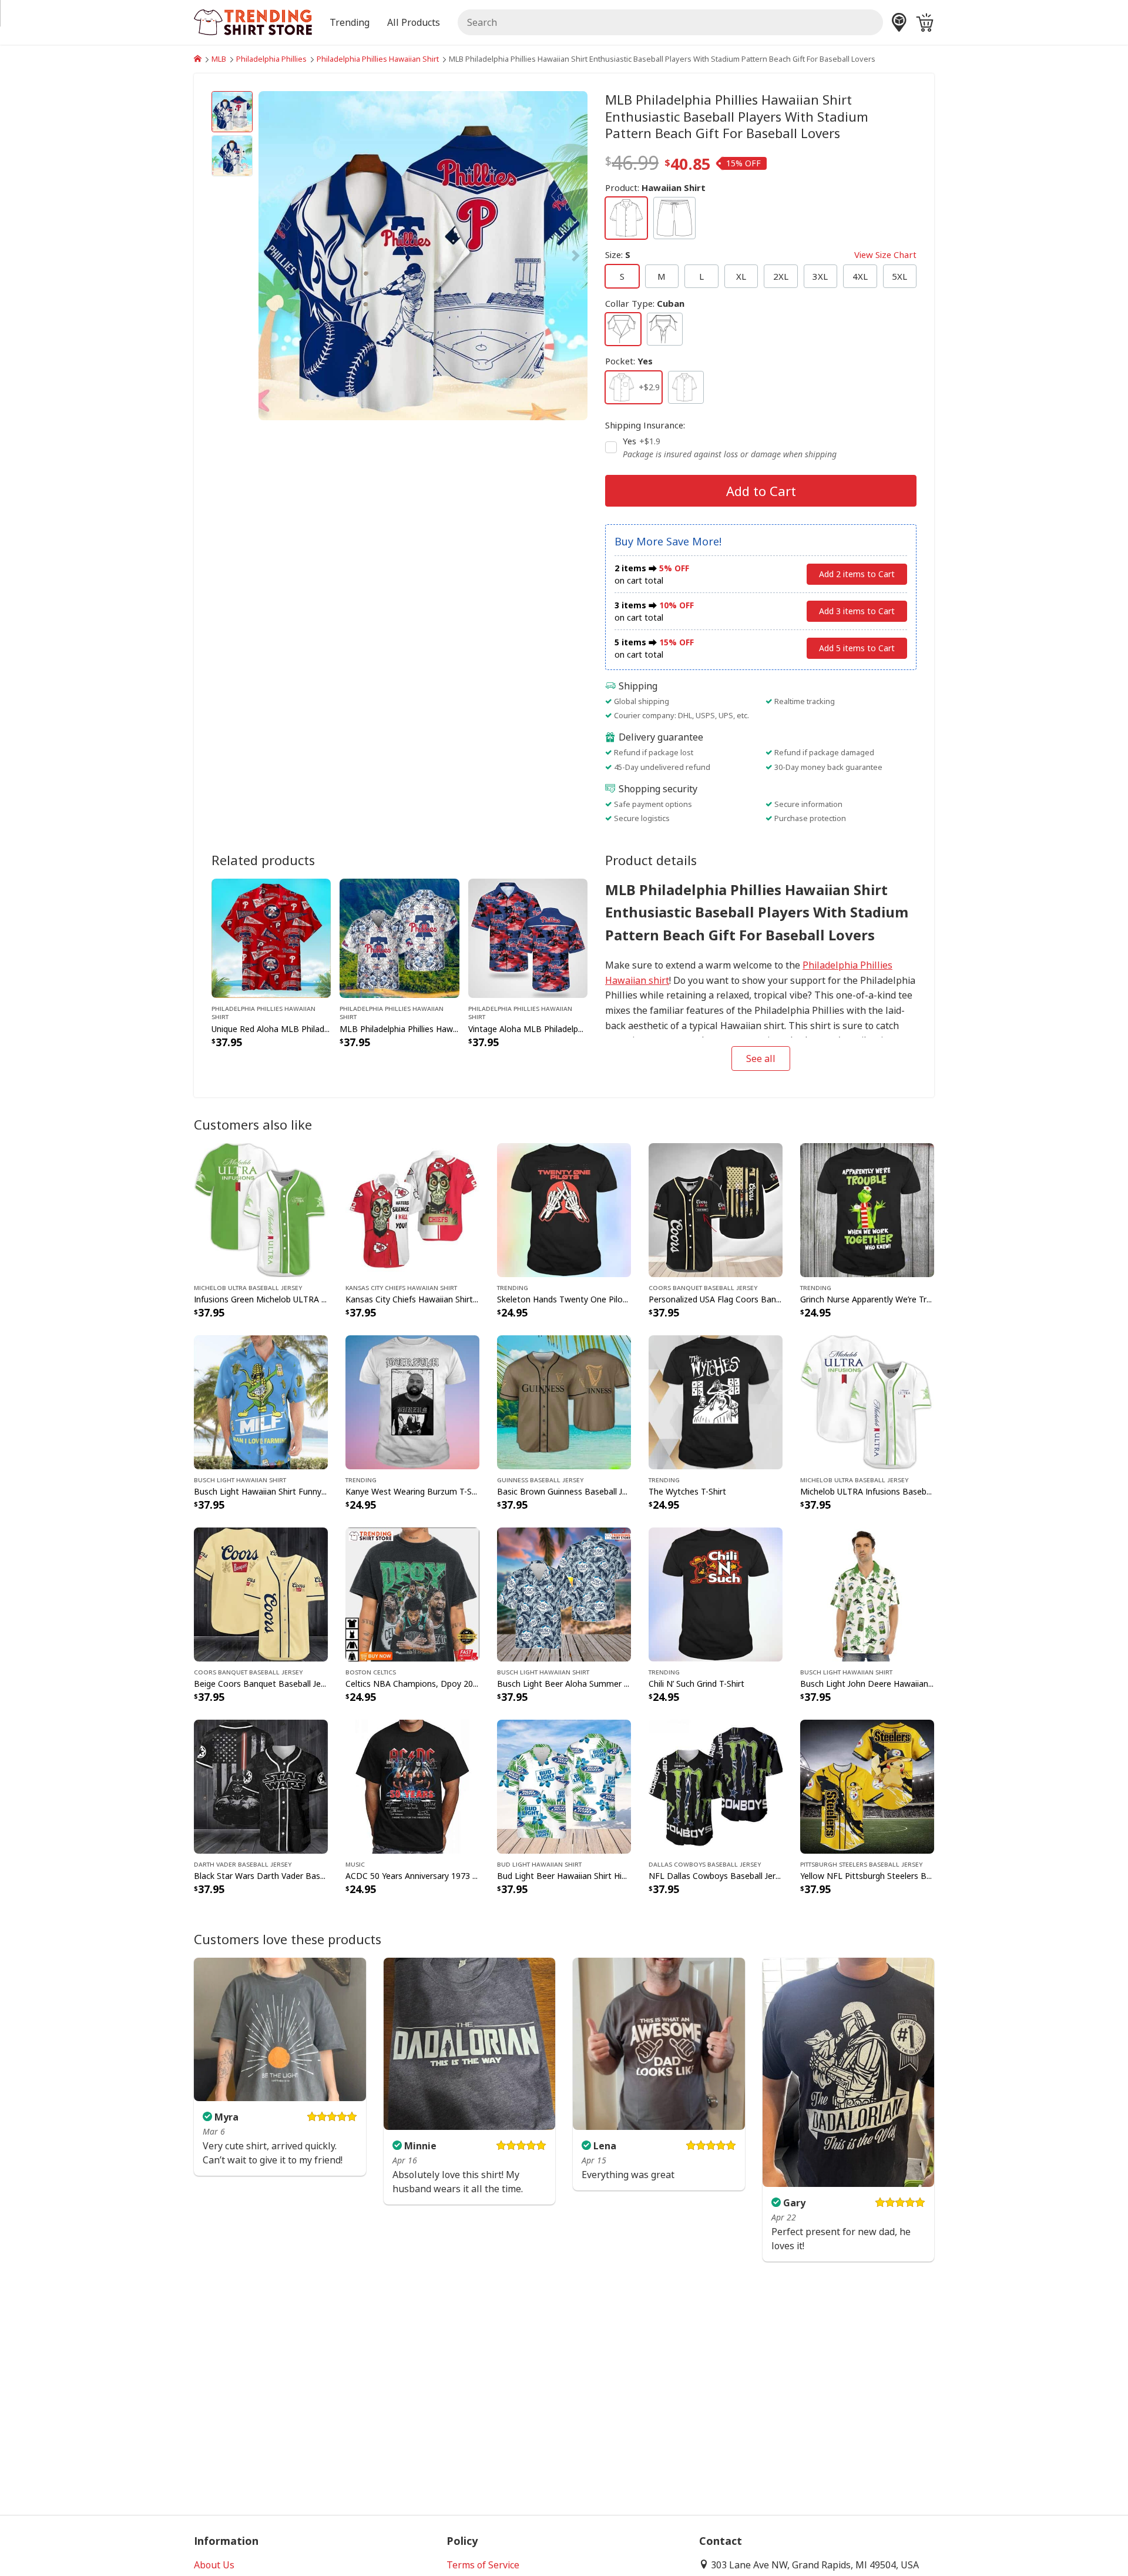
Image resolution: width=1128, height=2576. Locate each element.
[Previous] (308, 256)
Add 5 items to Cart (857, 648)
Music (355, 1864)
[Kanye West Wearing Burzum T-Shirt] (412, 1401)
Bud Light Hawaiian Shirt (539, 1864)
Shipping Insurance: (645, 425)
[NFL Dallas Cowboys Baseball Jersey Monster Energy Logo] (716, 1786)
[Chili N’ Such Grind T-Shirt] (716, 1594)
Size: (761, 254)
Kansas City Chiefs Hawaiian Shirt (401, 1287)
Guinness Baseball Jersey (540, 1479)
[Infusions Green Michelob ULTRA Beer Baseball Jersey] (261, 1209)
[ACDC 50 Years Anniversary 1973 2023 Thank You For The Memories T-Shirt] (412, 1786)
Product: (655, 187)
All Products (414, 22)
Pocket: (629, 361)
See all (761, 1058)
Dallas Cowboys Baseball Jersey (705, 1864)
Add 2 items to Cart (857, 574)
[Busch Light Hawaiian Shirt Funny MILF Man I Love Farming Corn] (261, 1401)
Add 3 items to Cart (857, 611)
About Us (214, 2565)
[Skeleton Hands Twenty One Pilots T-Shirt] (564, 1209)
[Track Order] (899, 22)
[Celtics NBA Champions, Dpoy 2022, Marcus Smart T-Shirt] (412, 1594)
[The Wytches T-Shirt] (716, 1401)
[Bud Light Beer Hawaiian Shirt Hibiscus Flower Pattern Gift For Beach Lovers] (564, 1786)
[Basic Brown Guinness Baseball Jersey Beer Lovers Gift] (564, 1401)
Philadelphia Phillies (271, 59)
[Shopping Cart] (925, 22)
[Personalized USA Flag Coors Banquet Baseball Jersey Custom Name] (716, 1209)
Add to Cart (761, 491)
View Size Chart (885, 254)
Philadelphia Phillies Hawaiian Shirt (378, 59)
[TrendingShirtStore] (198, 59)
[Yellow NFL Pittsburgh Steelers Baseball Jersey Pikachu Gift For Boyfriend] (867, 1786)
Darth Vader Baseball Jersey (243, 1864)
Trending (513, 1287)
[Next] (538, 256)
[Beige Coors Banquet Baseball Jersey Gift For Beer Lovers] (261, 1594)
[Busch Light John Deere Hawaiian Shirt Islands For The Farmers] (867, 1594)
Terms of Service (483, 2565)
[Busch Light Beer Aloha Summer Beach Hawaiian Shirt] (564, 1594)
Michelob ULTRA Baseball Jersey (248, 1287)
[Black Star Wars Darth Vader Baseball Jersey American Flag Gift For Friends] (261, 1786)
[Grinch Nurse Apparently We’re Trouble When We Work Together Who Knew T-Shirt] (867, 1209)
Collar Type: (645, 303)
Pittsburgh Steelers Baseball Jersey (861, 1864)
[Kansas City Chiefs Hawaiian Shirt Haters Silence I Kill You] (412, 1209)
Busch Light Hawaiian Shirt (240, 1479)
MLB (219, 59)
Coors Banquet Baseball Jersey (703, 1287)
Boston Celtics (371, 1671)
